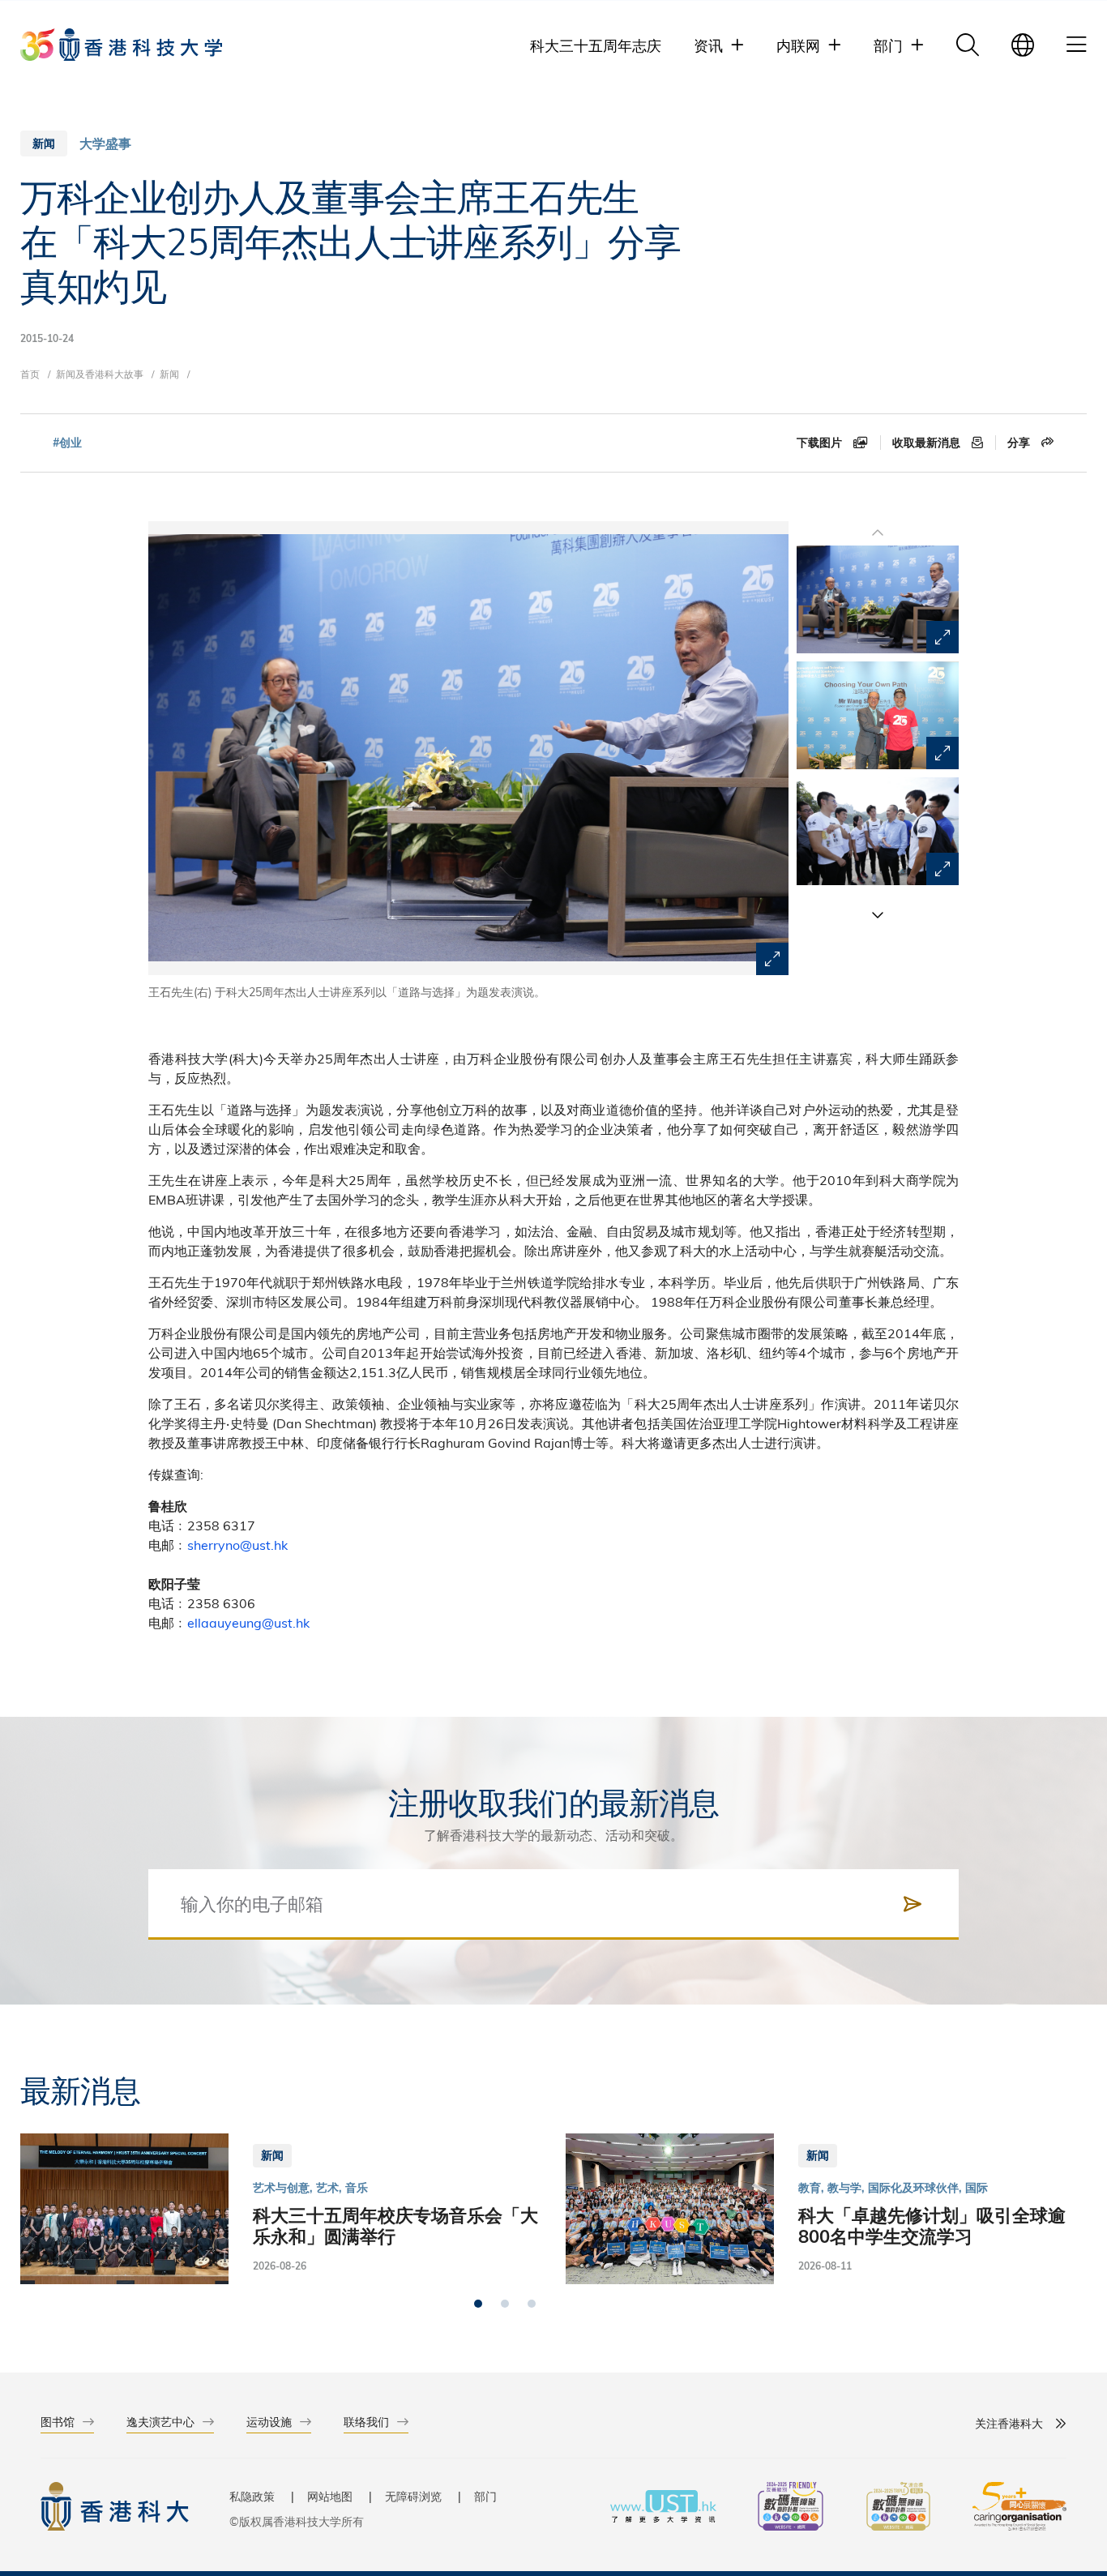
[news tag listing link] (67, 443)
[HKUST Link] (121, 45)
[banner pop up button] (772, 959)
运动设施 (269, 2422)
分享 (1020, 443)
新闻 (169, 374)
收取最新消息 (928, 443)
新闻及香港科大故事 (100, 374)
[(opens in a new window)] (791, 2508)
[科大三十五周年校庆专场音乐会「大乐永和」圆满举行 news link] (281, 2208)
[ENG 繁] (1023, 45)
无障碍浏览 (413, 2496)
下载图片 (821, 443)
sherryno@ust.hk (237, 1545)
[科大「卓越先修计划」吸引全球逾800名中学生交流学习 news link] (826, 2208)
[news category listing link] (105, 143)
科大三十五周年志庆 (596, 45)
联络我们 (366, 2422)
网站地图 (330, 2496)
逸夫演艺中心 (160, 2422)
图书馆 (58, 2422)
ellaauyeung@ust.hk (248, 1622)
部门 (485, 2496)
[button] (878, 914)
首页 (30, 374)
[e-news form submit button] (913, 1904)
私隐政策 (252, 2496)
